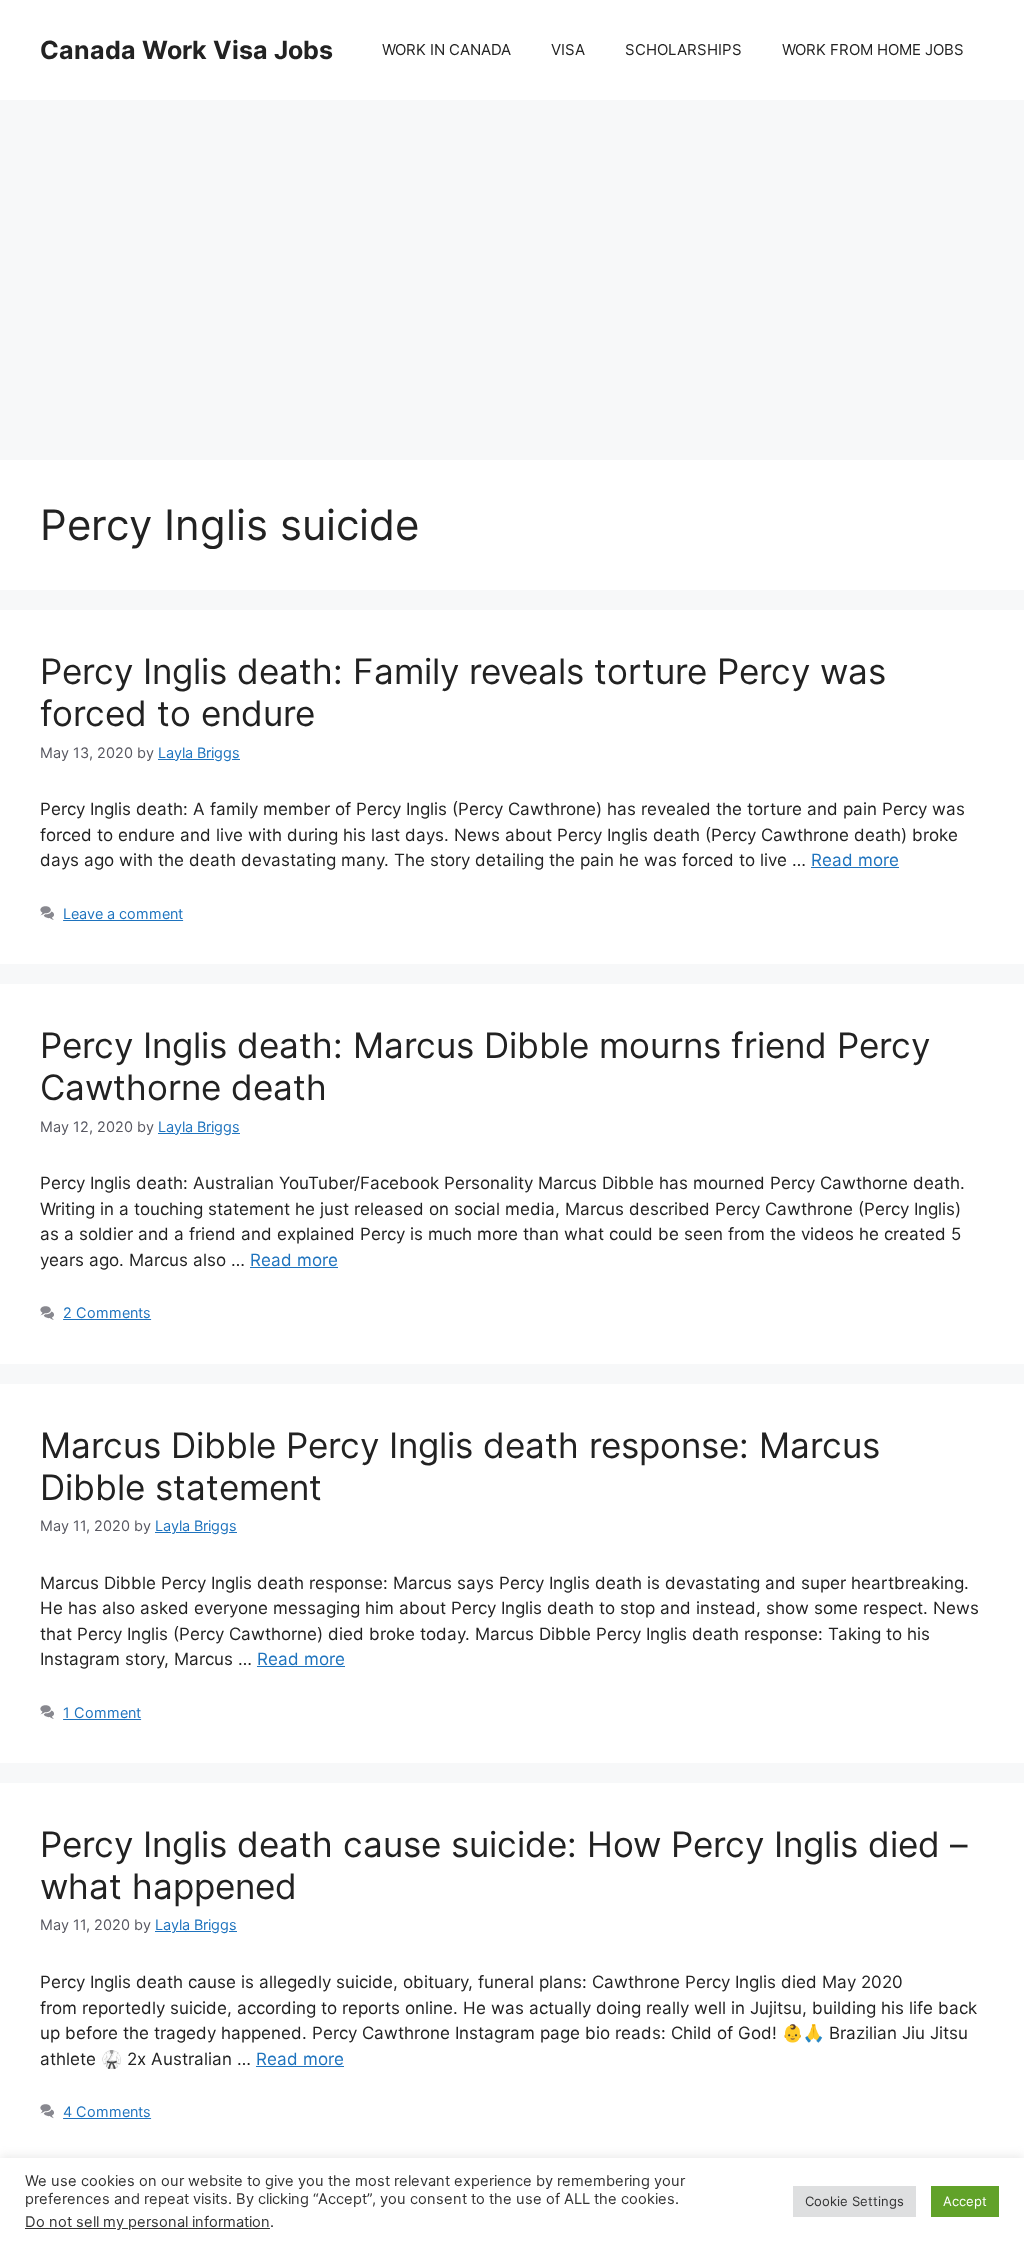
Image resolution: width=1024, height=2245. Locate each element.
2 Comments (107, 1312)
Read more (855, 860)
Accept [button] (965, 2201)
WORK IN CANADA (446, 49)
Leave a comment (123, 913)
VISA (568, 49)
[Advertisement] (512, 260)
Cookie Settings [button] (854, 2201)
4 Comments (107, 2111)
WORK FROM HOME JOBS (873, 49)
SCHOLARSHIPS (683, 49)
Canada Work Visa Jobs (186, 50)
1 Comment (102, 1712)
